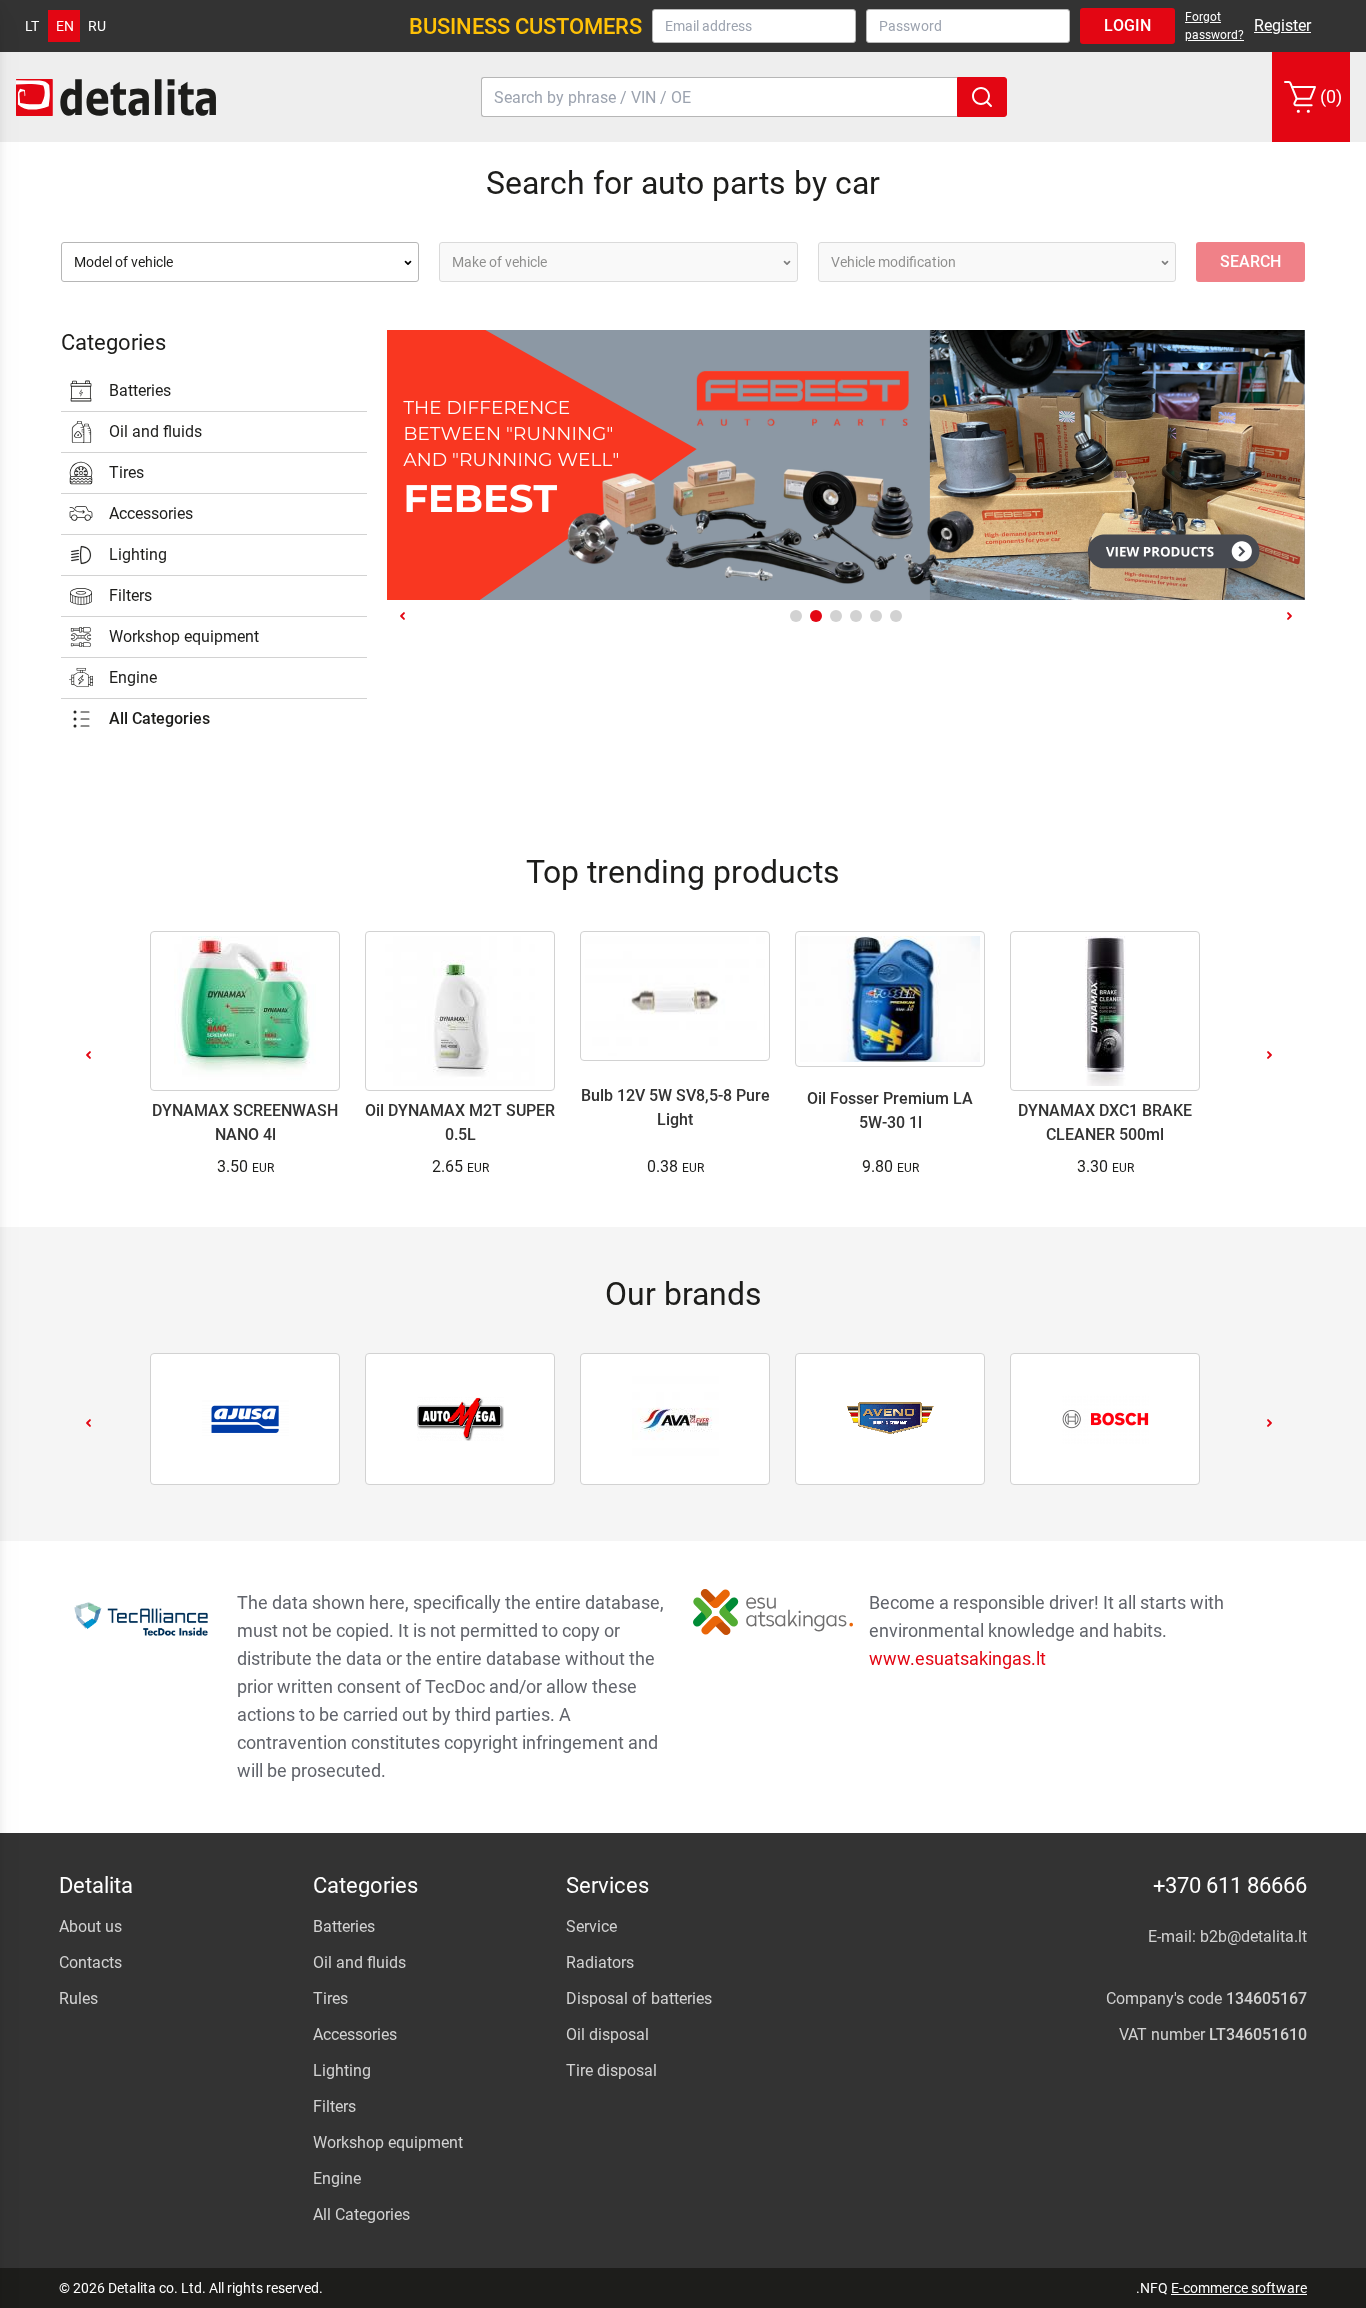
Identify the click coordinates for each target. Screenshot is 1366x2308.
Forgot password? (1214, 26)
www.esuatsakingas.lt (957, 1658)
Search (1250, 261)
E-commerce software (1239, 2288)
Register (1282, 25)
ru (97, 26)
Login (1127, 25)
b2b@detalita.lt (1253, 1936)
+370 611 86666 (1230, 1885)
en (65, 26)
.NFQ (1152, 2288)
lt (32, 26)
